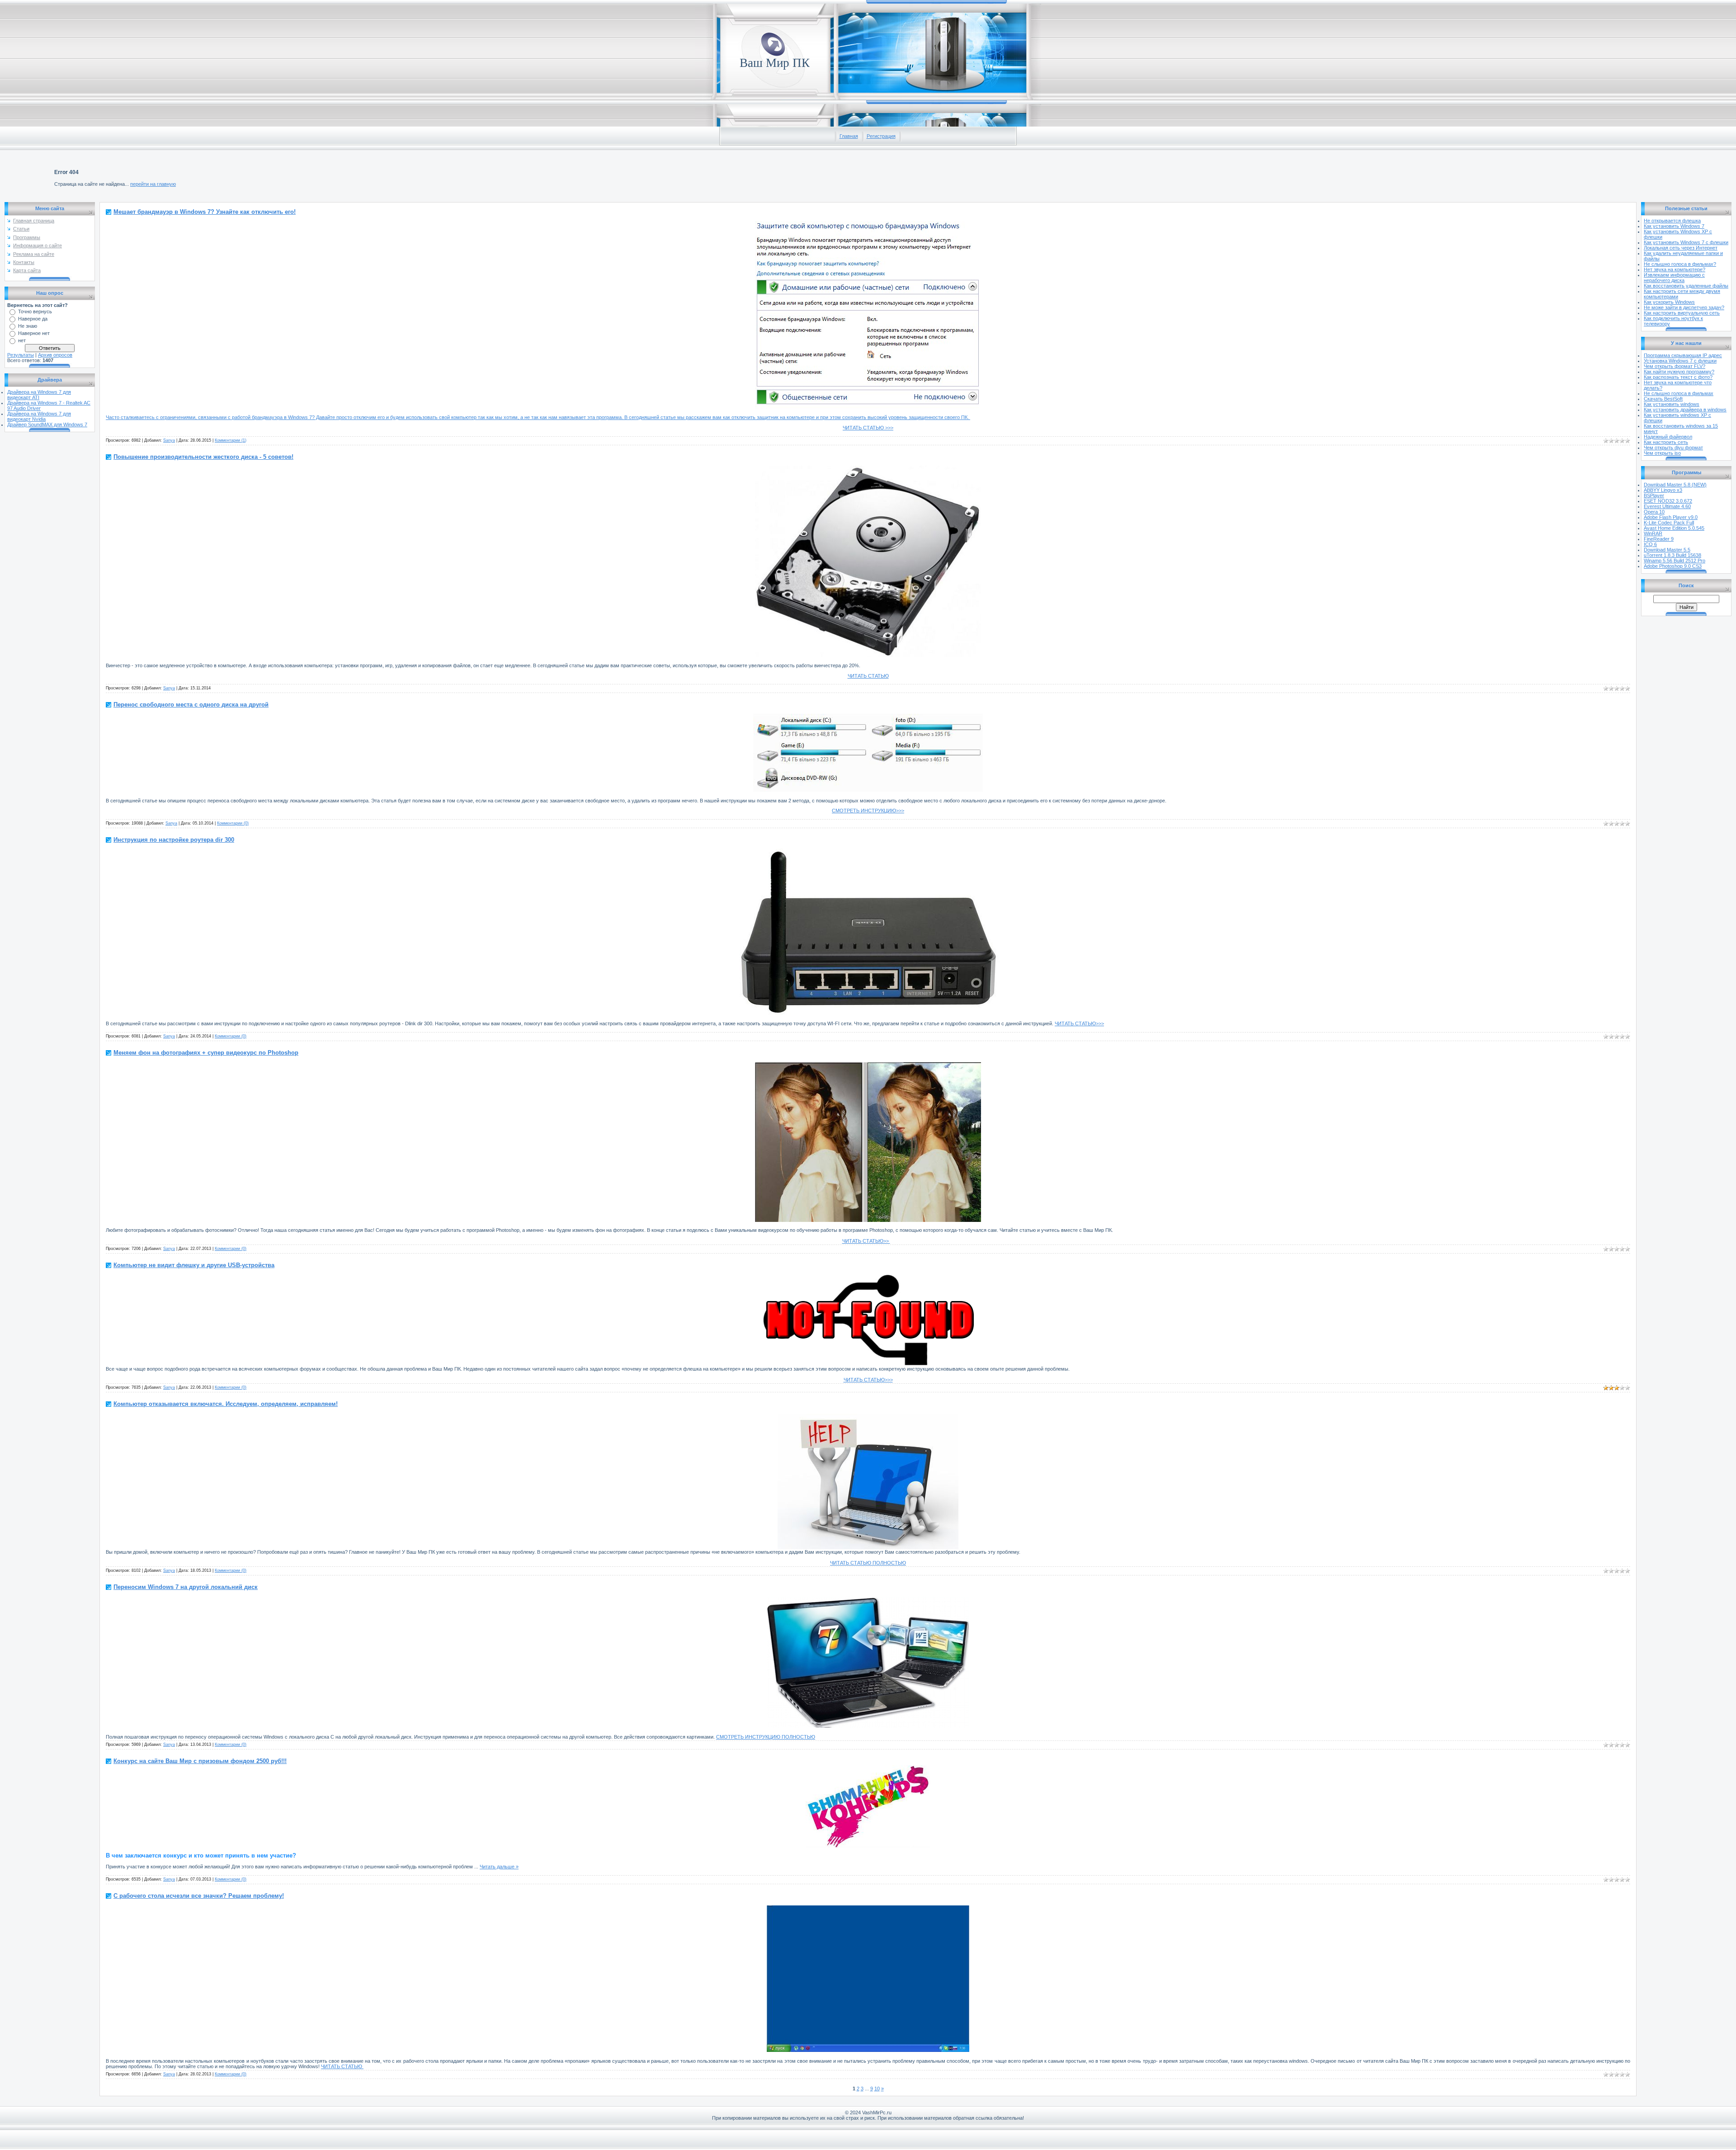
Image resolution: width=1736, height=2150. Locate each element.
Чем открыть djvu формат (1673, 448)
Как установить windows (1672, 404)
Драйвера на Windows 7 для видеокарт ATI (39, 395)
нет (22, 340)
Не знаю (28, 326)
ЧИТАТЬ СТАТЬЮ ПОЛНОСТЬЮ (868, 1563)
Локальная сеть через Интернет (1681, 248)
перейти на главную (153, 184)
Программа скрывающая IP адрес (1683, 355)
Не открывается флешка (1672, 221)
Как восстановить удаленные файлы (1686, 286)
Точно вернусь (35, 311)
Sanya (169, 440)
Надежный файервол (1668, 437)
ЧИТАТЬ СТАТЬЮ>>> (1079, 1023)
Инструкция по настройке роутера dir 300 (174, 840)
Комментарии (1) (231, 440)
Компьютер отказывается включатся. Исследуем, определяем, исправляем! (226, 1404)
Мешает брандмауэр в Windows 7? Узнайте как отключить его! (205, 212)
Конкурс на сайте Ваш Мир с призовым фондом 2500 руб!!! (200, 1761)
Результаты (21, 355)
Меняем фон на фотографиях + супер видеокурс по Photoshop (206, 1053)
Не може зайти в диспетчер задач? (1684, 307)
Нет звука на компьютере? (1675, 269)
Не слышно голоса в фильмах (1679, 393)
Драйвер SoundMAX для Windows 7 (47, 424)
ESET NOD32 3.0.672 (1668, 501)
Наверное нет (34, 333)
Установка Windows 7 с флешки (1680, 361)
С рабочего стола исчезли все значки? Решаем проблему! (199, 1896)
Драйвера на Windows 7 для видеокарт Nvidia (39, 416)
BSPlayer (1654, 495)
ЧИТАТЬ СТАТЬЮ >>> (868, 428)
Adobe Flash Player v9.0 (1671, 517)
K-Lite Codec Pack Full (1669, 523)
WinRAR (1653, 533)
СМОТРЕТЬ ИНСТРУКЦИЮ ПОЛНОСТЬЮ (766, 1737)
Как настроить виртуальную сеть (1682, 313)
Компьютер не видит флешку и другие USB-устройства (194, 1265)
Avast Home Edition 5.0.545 (1674, 528)
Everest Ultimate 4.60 (1667, 506)
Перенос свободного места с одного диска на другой (191, 705)
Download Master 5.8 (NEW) (1675, 485)
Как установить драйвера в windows (1685, 410)
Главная (849, 136)
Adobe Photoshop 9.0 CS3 (1673, 566)
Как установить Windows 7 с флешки (1686, 242)
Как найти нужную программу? (1679, 372)
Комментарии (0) (233, 823)
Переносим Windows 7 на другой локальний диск (186, 1587)
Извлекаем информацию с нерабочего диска (1674, 278)
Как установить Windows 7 (1674, 226)
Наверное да (33, 319)
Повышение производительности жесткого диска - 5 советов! (203, 457)
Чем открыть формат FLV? (1675, 366)
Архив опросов (55, 355)
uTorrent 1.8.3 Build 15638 (1672, 555)
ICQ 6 (1650, 544)
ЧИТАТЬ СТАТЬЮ (868, 676)
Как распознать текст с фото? (1678, 377)
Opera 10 (1654, 512)
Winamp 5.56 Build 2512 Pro (1675, 561)
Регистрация (881, 136)
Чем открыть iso (1662, 453)
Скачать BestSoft (1663, 399)
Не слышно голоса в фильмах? (1680, 264)
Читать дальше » (499, 1867)
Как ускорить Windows (1669, 302)
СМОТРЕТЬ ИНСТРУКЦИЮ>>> (868, 811)
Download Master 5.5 (1667, 550)
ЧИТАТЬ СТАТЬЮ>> (866, 1241)
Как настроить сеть (1666, 442)
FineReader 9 (1659, 539)
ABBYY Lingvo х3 (1663, 490)
